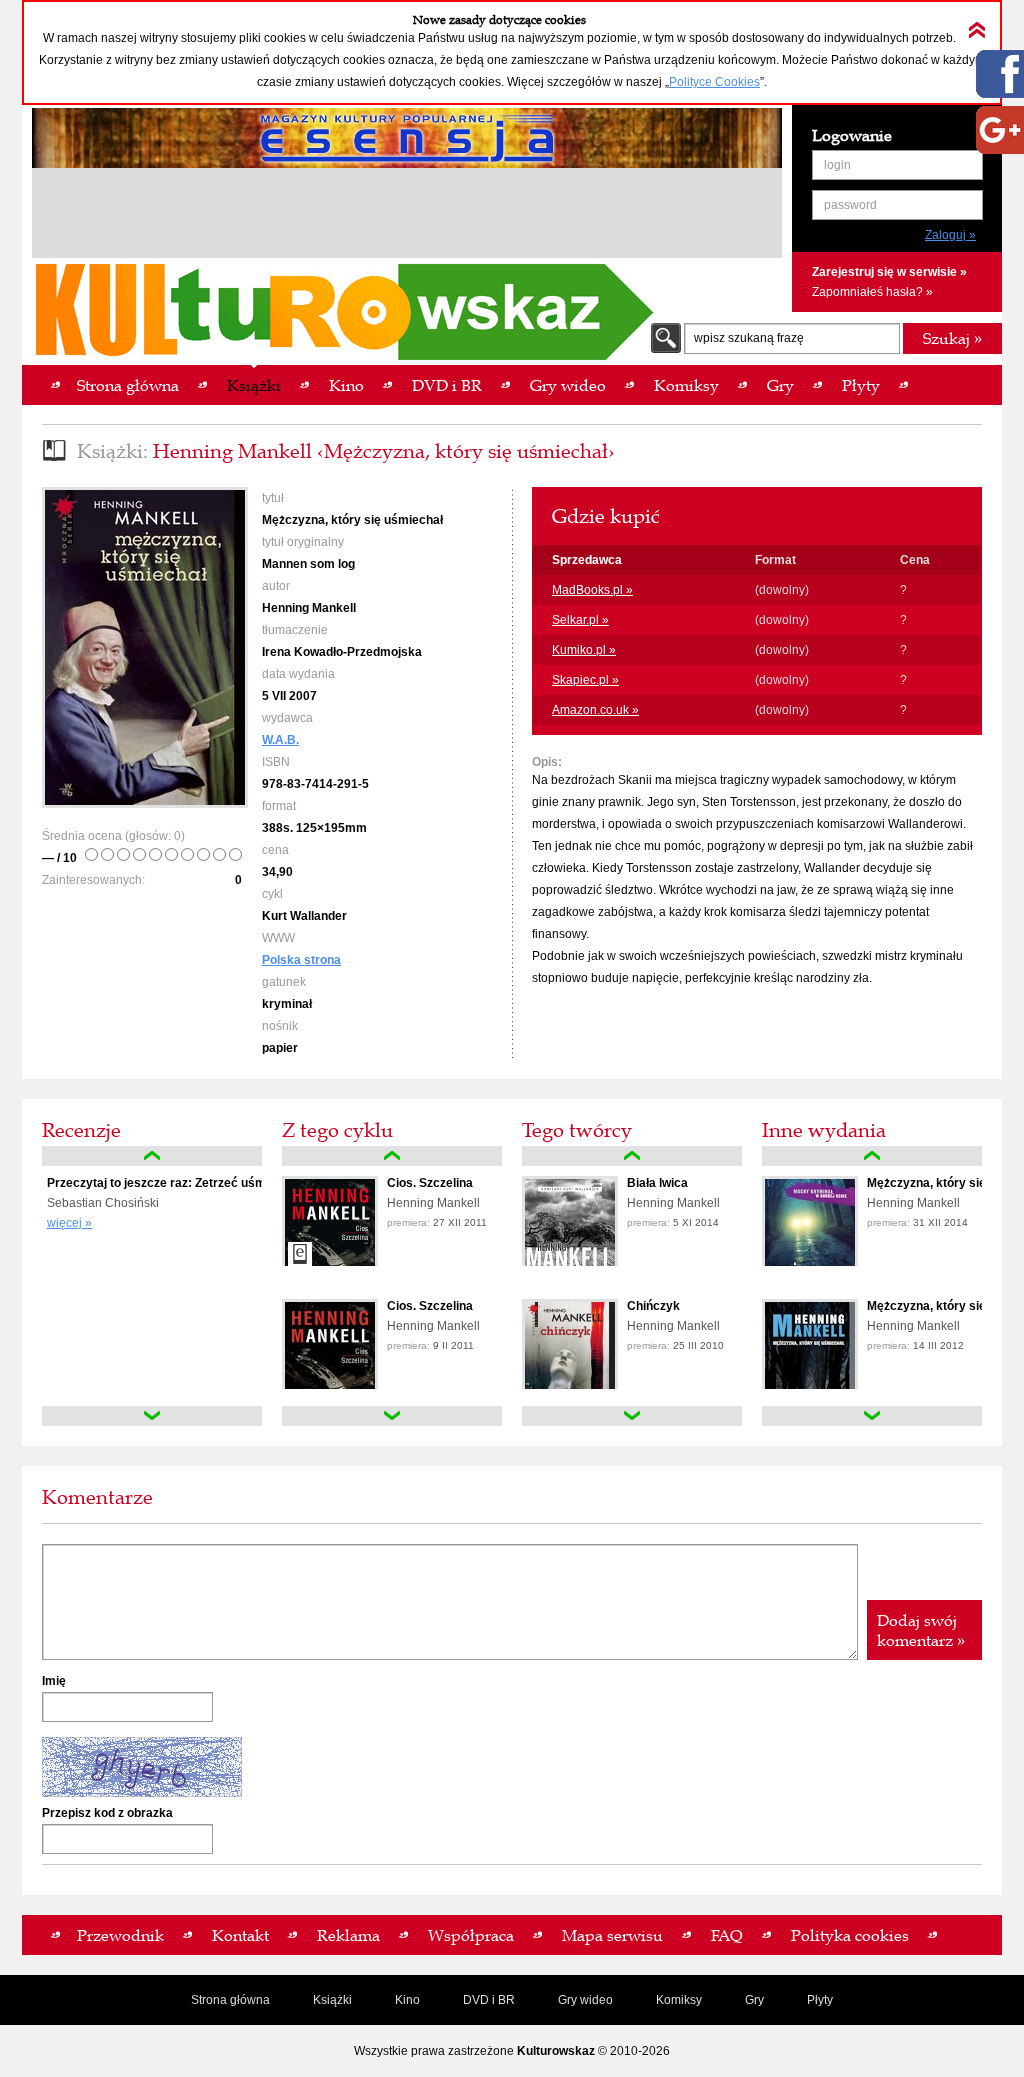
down (152, 1416)
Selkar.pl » (580, 620)
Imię (54, 1681)
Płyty (820, 2000)
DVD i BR (489, 2000)
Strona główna (230, 2000)
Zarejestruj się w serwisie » (889, 272)
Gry (754, 2000)
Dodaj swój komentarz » (921, 1630)
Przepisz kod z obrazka (107, 1813)
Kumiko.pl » (584, 650)
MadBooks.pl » (592, 590)
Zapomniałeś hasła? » (872, 292)
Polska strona (301, 960)
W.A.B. (280, 740)
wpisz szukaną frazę (749, 338)
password (850, 205)
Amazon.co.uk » (595, 710)
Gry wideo (585, 2000)
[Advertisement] (407, 216)
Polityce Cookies (714, 82)
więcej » (69, 1223)
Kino (407, 2000)
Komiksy (679, 2000)
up (152, 1156)
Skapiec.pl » (585, 680)
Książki (332, 2000)
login (837, 165)
